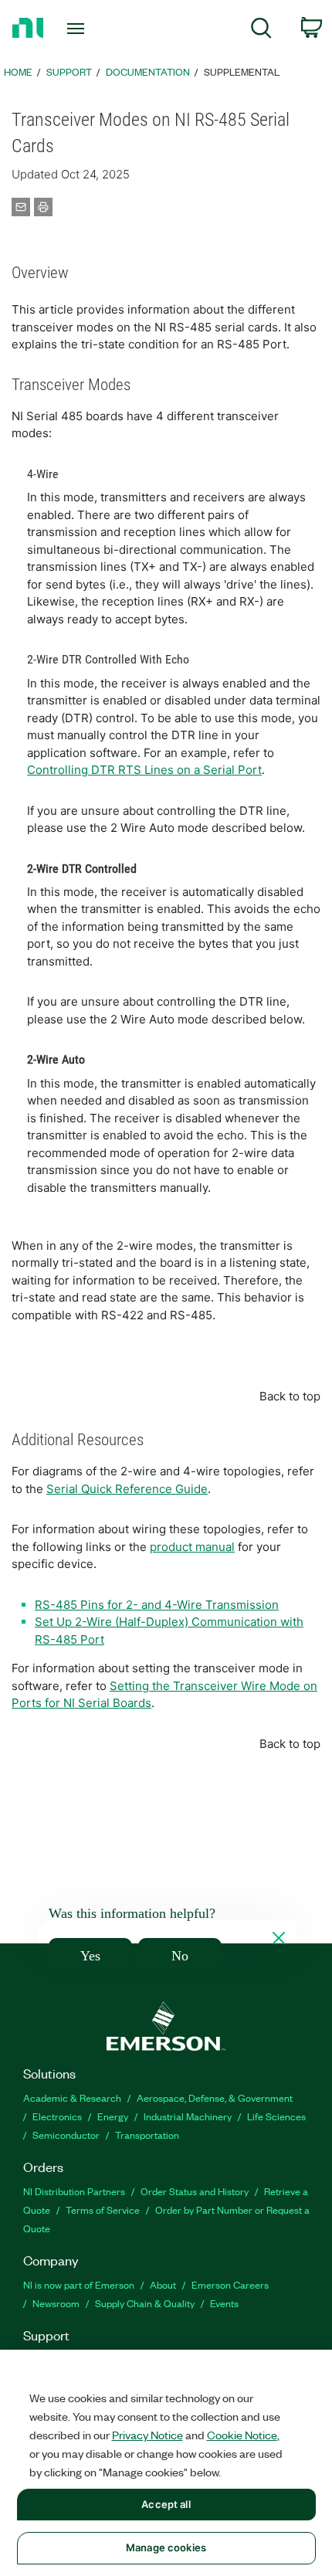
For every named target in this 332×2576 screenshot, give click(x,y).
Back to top (290, 1396)
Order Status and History (195, 2191)
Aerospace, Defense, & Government (215, 2097)
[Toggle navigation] (80, 29)
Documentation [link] (148, 71)
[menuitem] (261, 31)
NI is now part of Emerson (79, 2284)
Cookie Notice (242, 2435)
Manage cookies (166, 2547)
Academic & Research (72, 2097)
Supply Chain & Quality (145, 2303)
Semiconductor (66, 2135)
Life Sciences (276, 2116)
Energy (113, 2116)
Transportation (147, 2135)
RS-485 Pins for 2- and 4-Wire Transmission (157, 1605)
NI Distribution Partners (74, 2191)
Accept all (166, 2504)
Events (224, 2303)
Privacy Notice (147, 2435)
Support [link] (69, 71)
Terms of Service (103, 2209)
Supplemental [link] (242, 71)
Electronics (57, 2116)
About (163, 2284)
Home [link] (18, 71)
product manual (192, 1547)
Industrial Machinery (188, 2116)
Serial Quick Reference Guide (127, 1489)
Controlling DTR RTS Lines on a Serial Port (144, 770)
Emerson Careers (230, 2284)
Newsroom (56, 2303)
